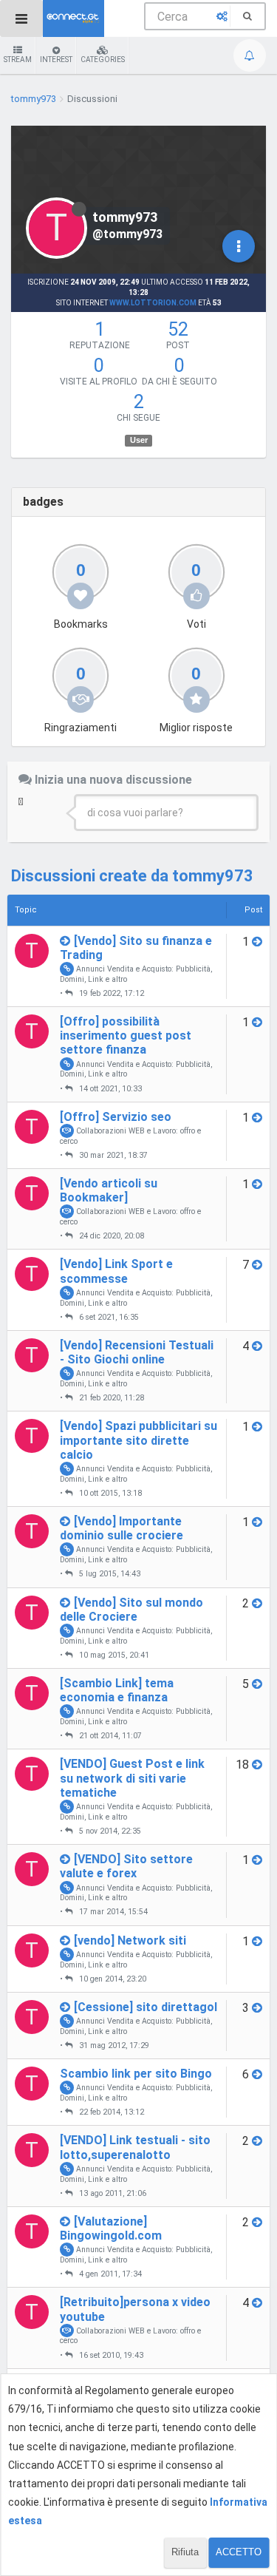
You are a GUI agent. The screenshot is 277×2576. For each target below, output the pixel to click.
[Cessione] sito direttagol (146, 2007)
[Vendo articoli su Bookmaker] (109, 1190)
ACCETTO (239, 2552)
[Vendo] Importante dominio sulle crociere (122, 1528)
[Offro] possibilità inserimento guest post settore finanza (126, 1036)
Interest (56, 60)
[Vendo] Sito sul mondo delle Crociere (131, 1610)
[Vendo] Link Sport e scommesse (116, 1271)
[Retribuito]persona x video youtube (135, 2309)
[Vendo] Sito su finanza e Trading (136, 948)
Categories (103, 60)
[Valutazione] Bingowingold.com (111, 2228)
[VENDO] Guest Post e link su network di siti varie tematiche (132, 1778)
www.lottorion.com (153, 303)
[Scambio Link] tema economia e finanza (117, 1690)
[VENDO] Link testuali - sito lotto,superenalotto (135, 2147)
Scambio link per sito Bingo (136, 2074)
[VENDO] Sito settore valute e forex (126, 1866)
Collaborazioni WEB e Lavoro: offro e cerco (130, 1136)
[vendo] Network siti (130, 1941)
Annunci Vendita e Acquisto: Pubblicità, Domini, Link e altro (136, 974)
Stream (18, 60)
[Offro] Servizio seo (116, 1117)
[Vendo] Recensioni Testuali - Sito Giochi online (137, 1352)
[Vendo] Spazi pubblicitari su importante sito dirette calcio (138, 1440)
